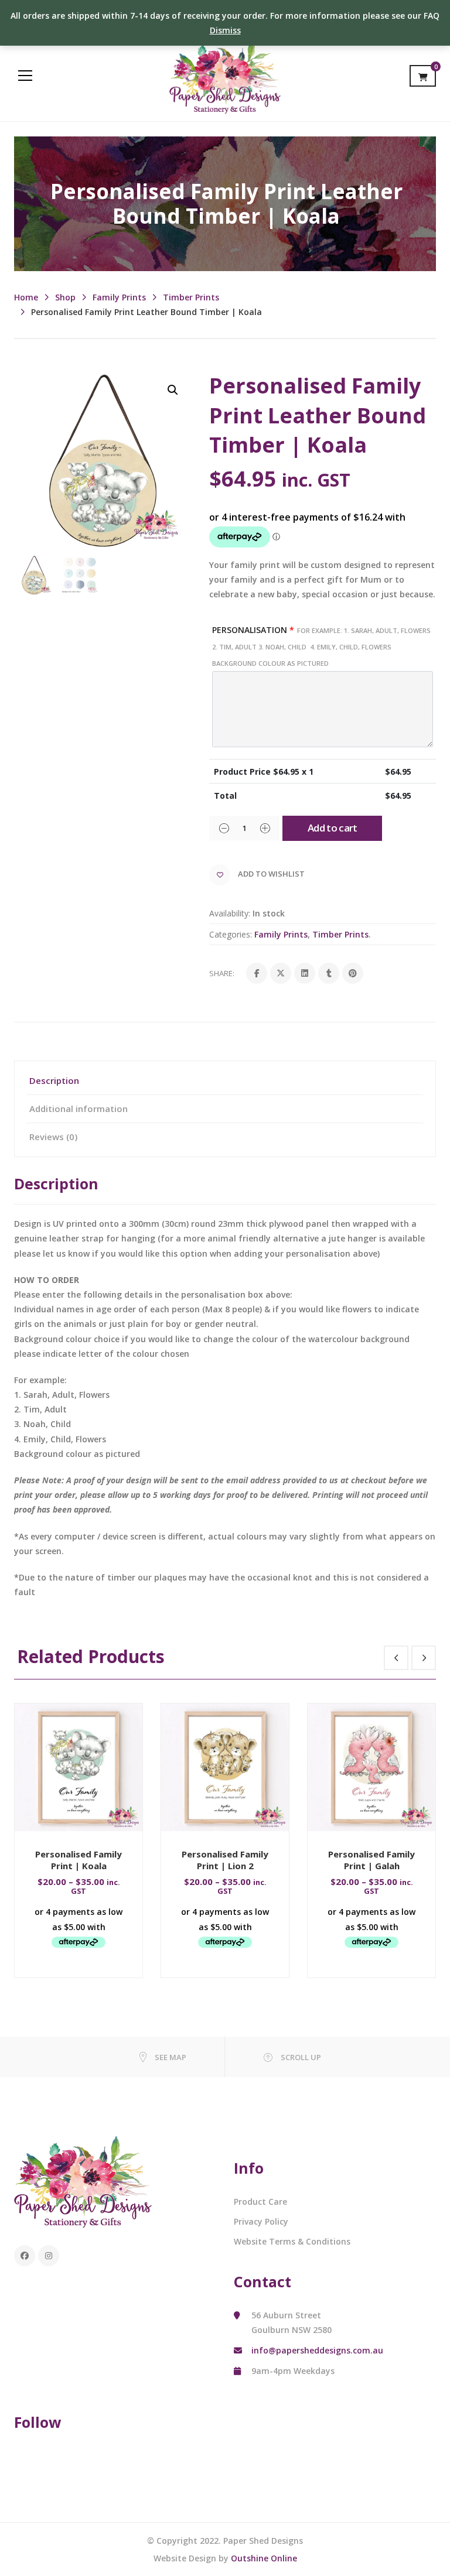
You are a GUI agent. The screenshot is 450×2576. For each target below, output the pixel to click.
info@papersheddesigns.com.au (317, 2350)
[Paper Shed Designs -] (225, 75)
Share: (222, 973)
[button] (173, 390)
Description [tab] (54, 1080)
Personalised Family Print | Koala (79, 1860)
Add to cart (333, 828)
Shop (65, 297)
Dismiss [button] (225, 30)
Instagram (49, 2256)
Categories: (231, 934)
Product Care (260, 2202)
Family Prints (119, 297)
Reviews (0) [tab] (53, 1137)
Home (26, 297)
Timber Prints (191, 297)
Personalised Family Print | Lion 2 (225, 1860)
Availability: (230, 913)
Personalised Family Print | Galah (371, 1860)
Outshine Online (264, 2558)
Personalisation (321, 646)
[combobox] (323, 580)
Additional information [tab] (79, 1109)
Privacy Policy (261, 2221)
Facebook (25, 2256)
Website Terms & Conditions (292, 2241)
